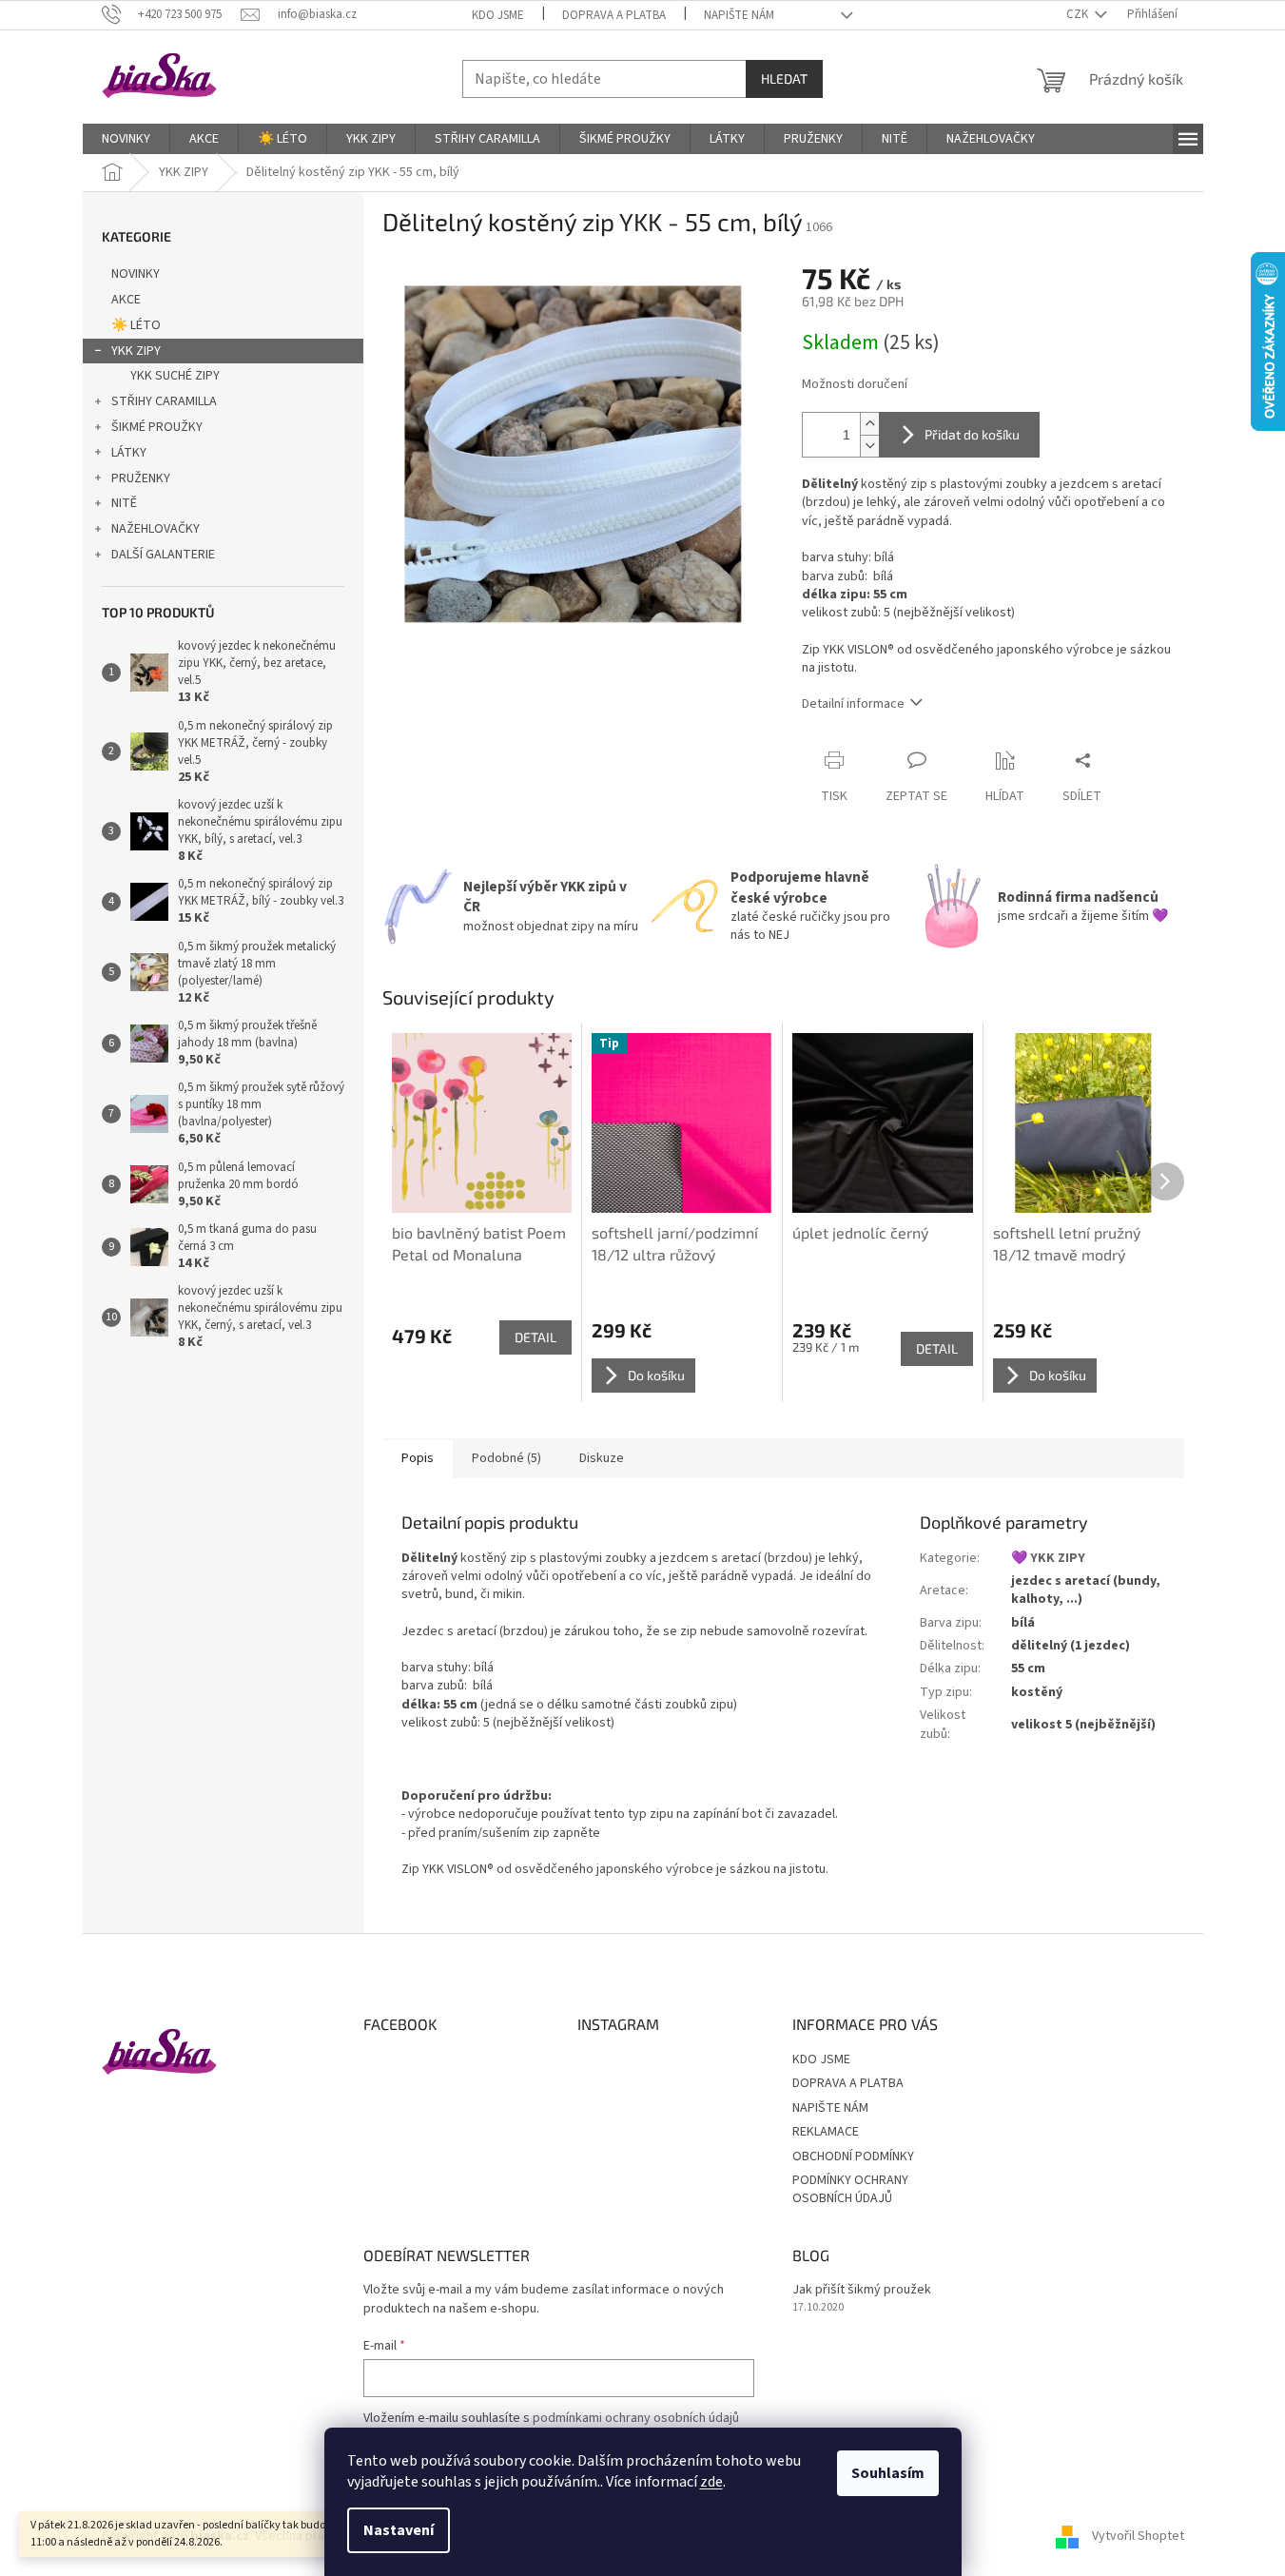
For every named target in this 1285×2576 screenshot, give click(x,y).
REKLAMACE (826, 2132)
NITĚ (124, 503)
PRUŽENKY (141, 478)
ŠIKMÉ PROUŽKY (157, 427)
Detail (535, 1337)
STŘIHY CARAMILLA (164, 401)
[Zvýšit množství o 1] (869, 424)
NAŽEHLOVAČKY (156, 529)
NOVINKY (136, 274)
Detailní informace (853, 704)
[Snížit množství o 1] (869, 446)
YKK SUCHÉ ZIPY (175, 376)
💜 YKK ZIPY (1048, 1558)
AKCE (126, 300)
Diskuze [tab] (602, 1458)
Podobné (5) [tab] (506, 1458)
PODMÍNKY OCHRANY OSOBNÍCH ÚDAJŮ (850, 2189)
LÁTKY (129, 453)
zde (711, 2482)
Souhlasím (888, 2473)
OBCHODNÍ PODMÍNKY (853, 2156)
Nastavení (399, 2530)
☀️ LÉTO (136, 325)
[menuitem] (126, 139)
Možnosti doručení (855, 385)
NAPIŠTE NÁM (739, 15)
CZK (1079, 14)
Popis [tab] (418, 1458)
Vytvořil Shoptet (1138, 2536)
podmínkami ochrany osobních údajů (636, 2418)
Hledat (784, 78)
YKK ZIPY (136, 351)
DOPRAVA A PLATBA (614, 15)
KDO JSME (498, 15)
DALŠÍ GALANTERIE (163, 555)
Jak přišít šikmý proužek (862, 2290)
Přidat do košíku (972, 434)
